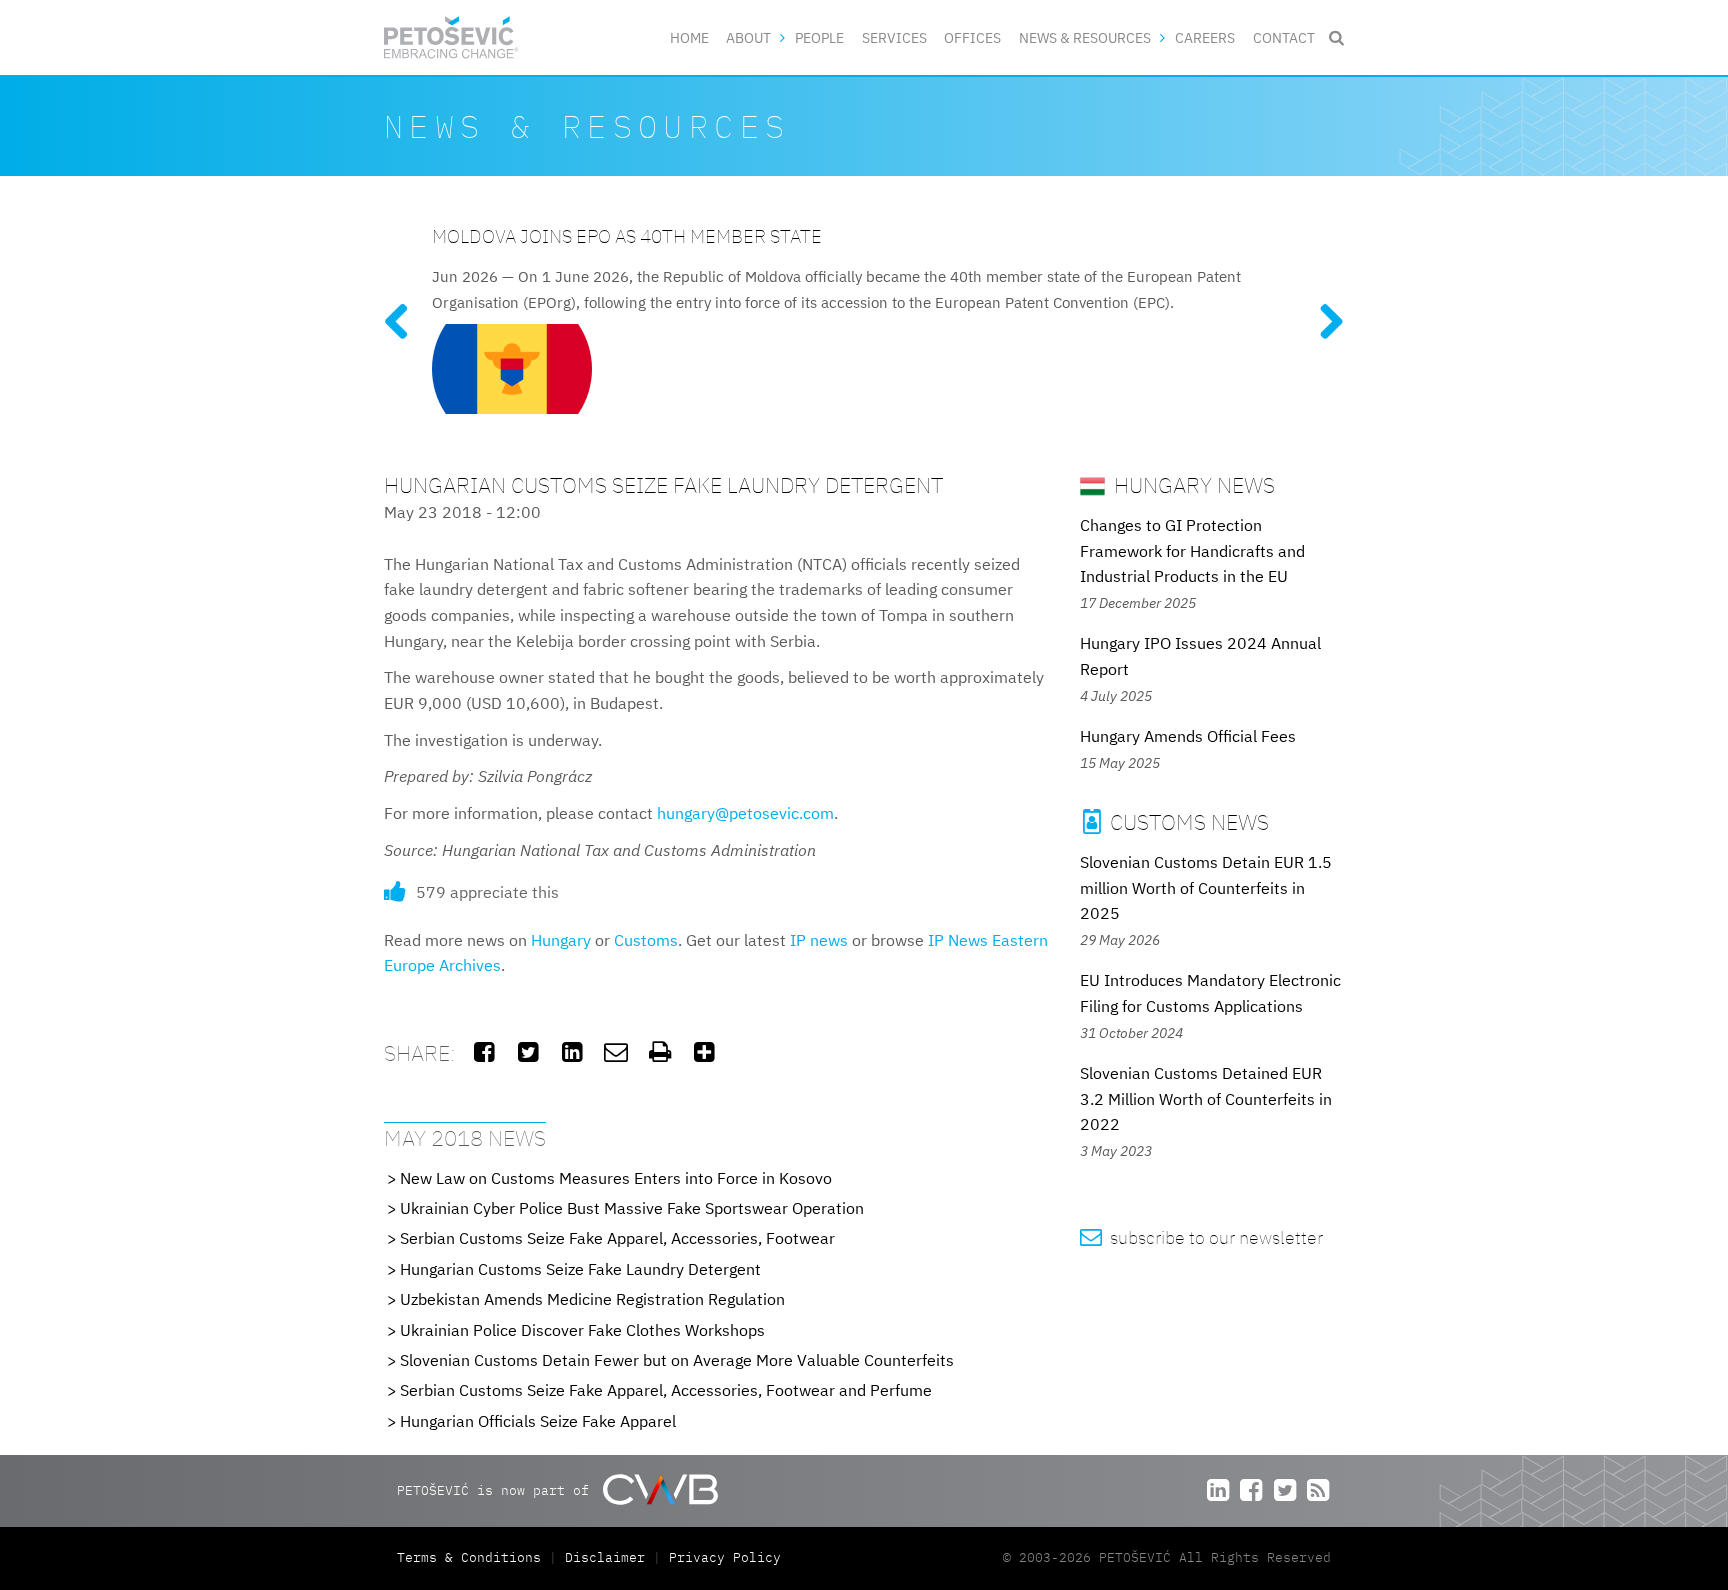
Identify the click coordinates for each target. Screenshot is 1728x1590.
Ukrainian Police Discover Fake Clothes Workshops (582, 1330)
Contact (1284, 37)
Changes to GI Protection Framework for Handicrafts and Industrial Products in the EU (1192, 550)
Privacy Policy (725, 1557)
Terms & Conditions (473, 1557)
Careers (1205, 37)
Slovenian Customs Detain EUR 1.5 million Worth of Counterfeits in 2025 (1206, 887)
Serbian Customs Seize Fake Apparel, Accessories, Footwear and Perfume (666, 1390)
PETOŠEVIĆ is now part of (497, 1490)
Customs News (1175, 821)
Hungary (561, 940)
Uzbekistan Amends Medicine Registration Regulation (592, 1299)
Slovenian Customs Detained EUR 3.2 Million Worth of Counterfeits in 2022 (1206, 1098)
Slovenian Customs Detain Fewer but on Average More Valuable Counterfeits (677, 1360)
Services (894, 37)
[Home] (451, 37)
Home (689, 37)
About (748, 37)
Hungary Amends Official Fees (1188, 736)
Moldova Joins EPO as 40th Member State (627, 235)
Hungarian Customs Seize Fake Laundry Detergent (580, 1269)
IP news (819, 940)
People (819, 37)
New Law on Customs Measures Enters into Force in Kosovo (616, 1178)
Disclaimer (605, 1557)
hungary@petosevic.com (745, 813)
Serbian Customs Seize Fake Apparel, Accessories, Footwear (617, 1238)
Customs (646, 940)
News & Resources (1085, 37)
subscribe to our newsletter (1201, 1237)
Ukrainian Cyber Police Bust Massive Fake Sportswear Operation (632, 1208)
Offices (972, 37)
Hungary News (1192, 484)
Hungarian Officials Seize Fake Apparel (538, 1421)
